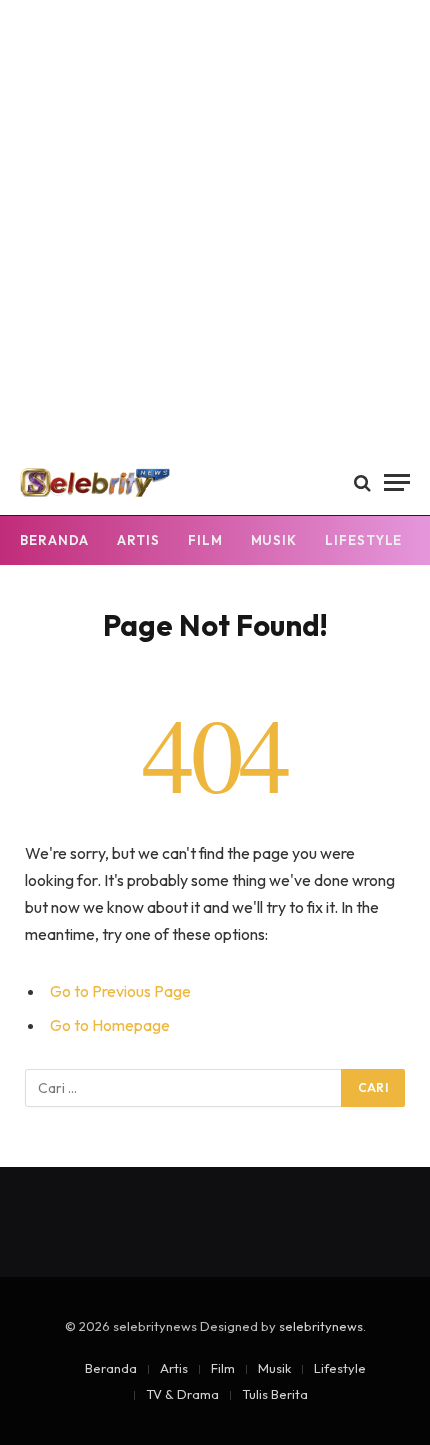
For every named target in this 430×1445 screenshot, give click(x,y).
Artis (138, 540)
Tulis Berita (275, 1394)
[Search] (362, 482)
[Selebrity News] (95, 482)
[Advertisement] (215, 225)
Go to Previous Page (120, 991)
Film (205, 540)
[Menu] (397, 482)
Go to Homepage (110, 1025)
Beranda (54, 540)
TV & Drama (182, 1394)
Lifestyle (363, 540)
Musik (274, 540)
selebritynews (321, 1326)
